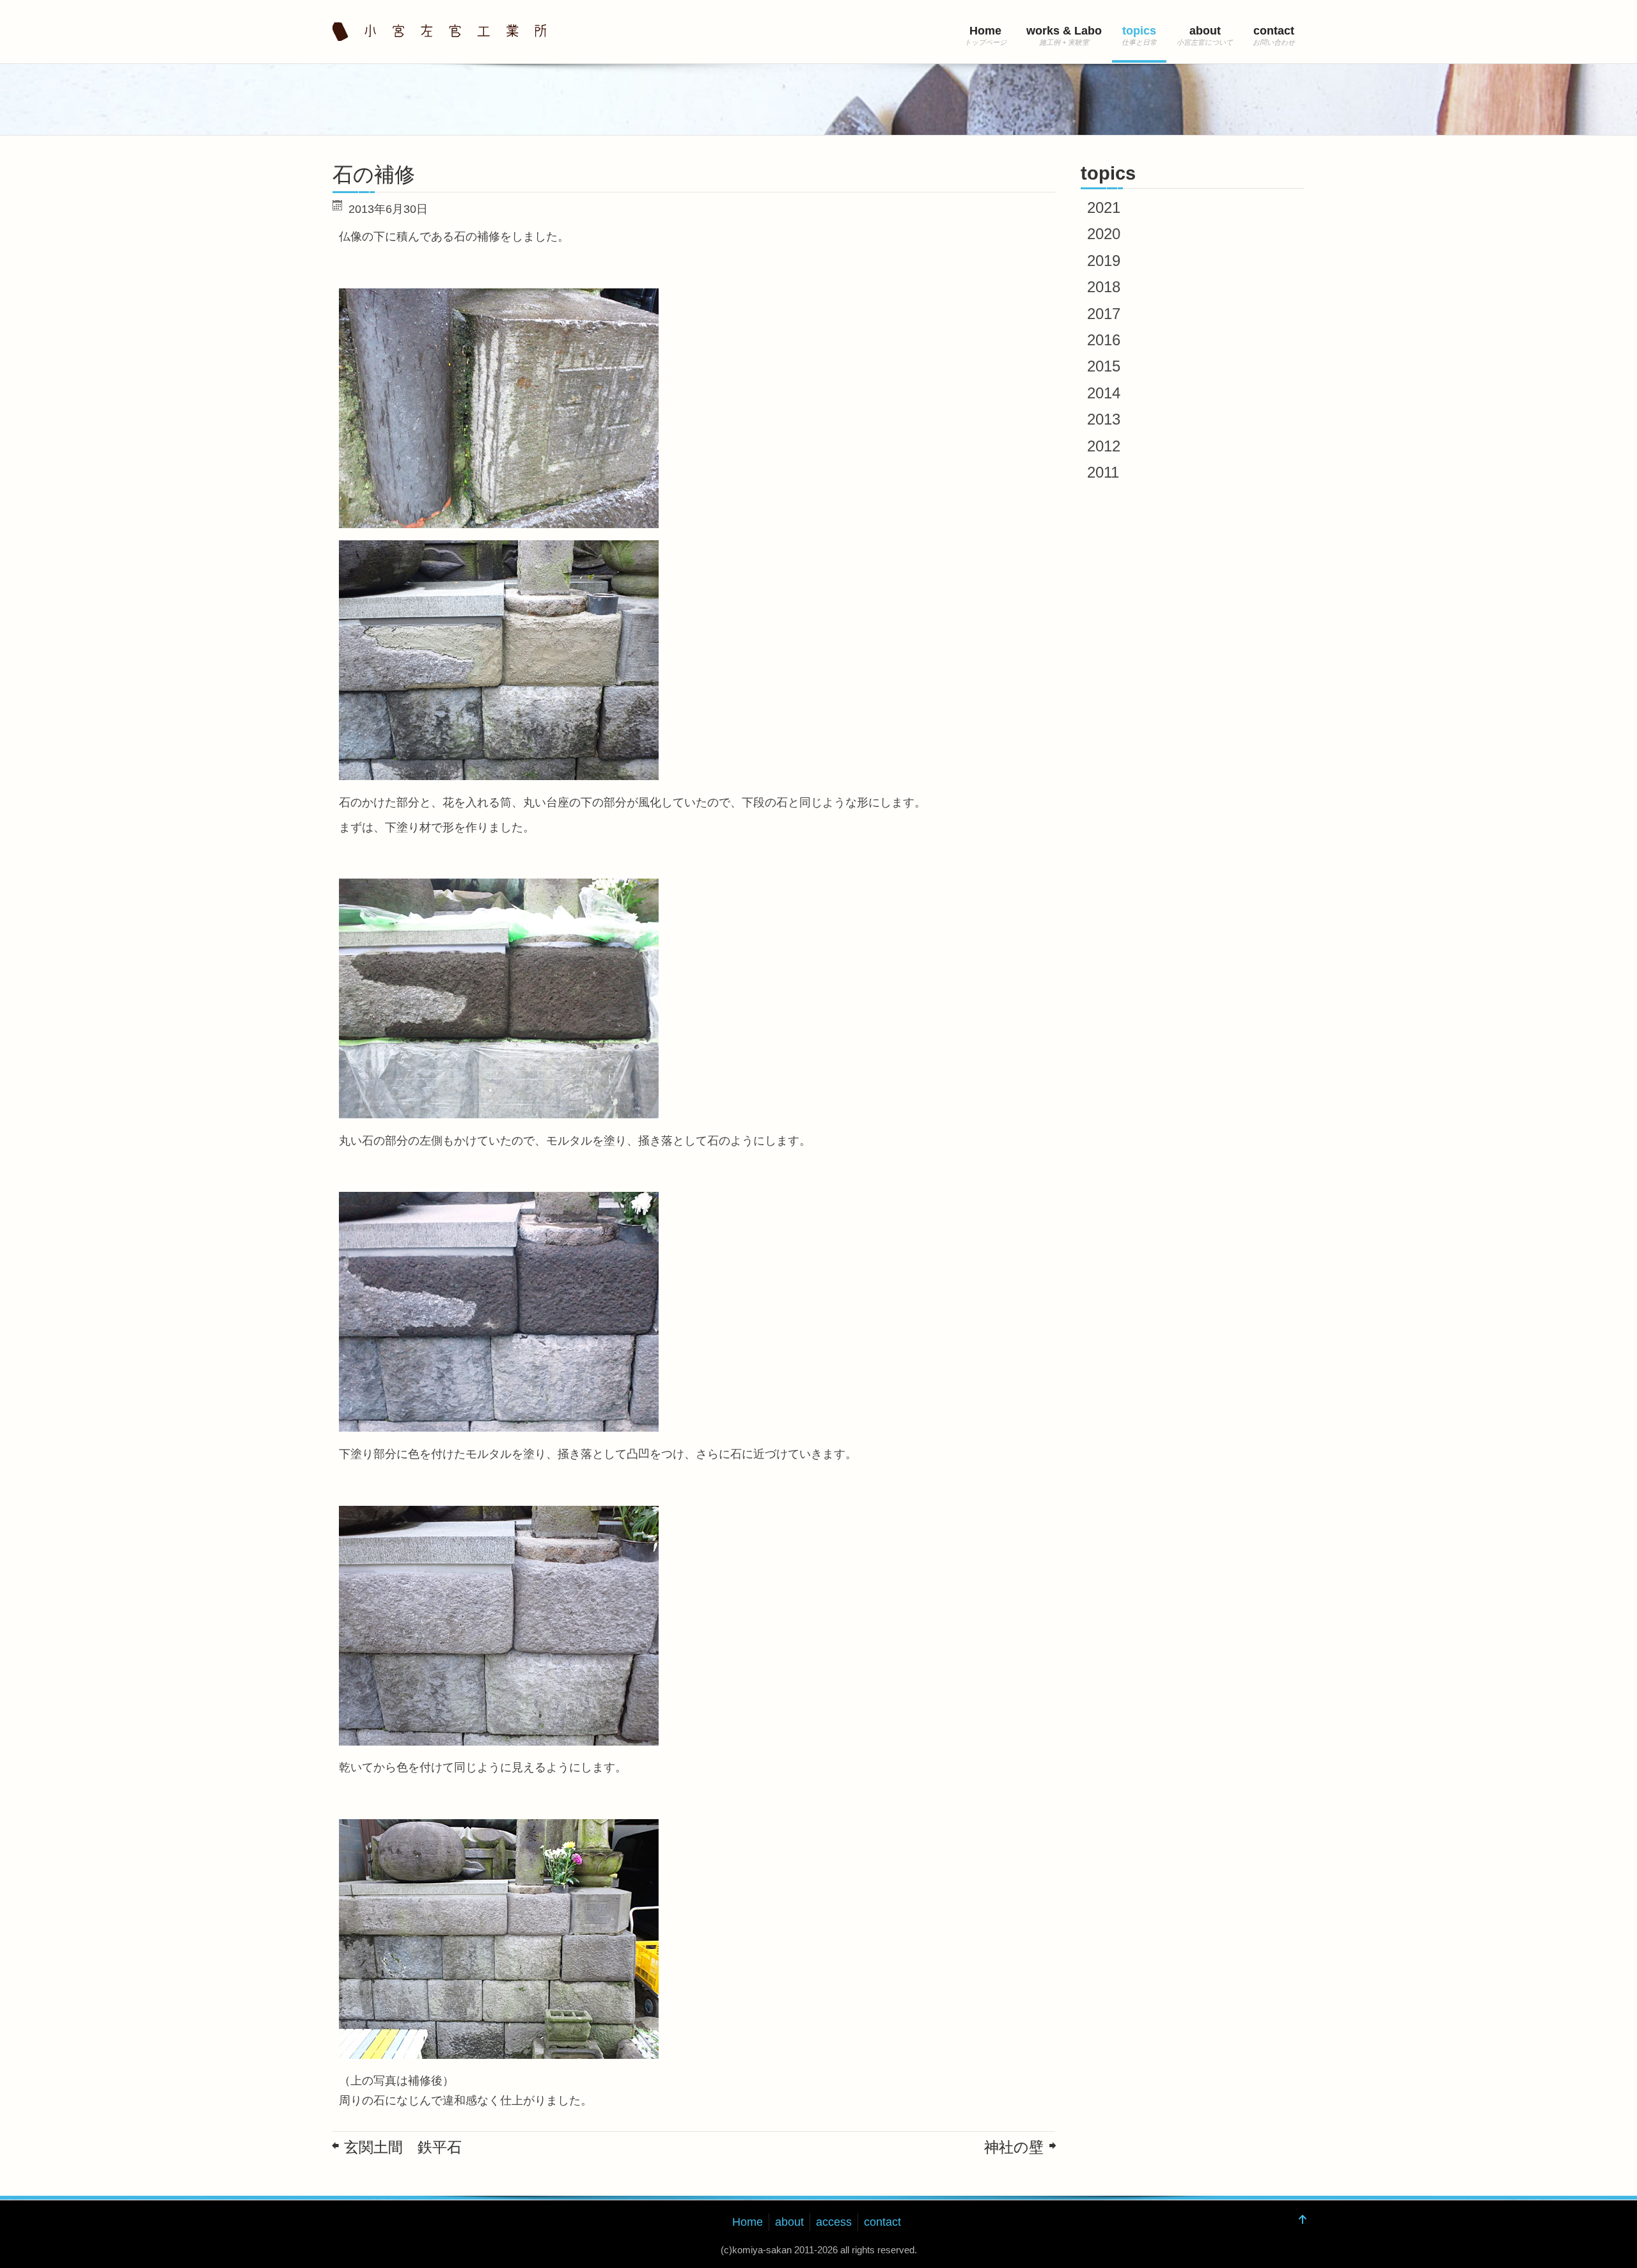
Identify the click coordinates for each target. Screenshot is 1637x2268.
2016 (1104, 340)
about (1205, 31)
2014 (1104, 393)
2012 (1104, 446)
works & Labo (1064, 31)
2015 (1104, 366)
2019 (1104, 261)
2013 (1104, 419)
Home (985, 31)
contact (1274, 31)
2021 (1104, 207)
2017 (1104, 314)
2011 (1103, 472)
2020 (1104, 234)
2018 (1104, 287)
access (834, 2222)
